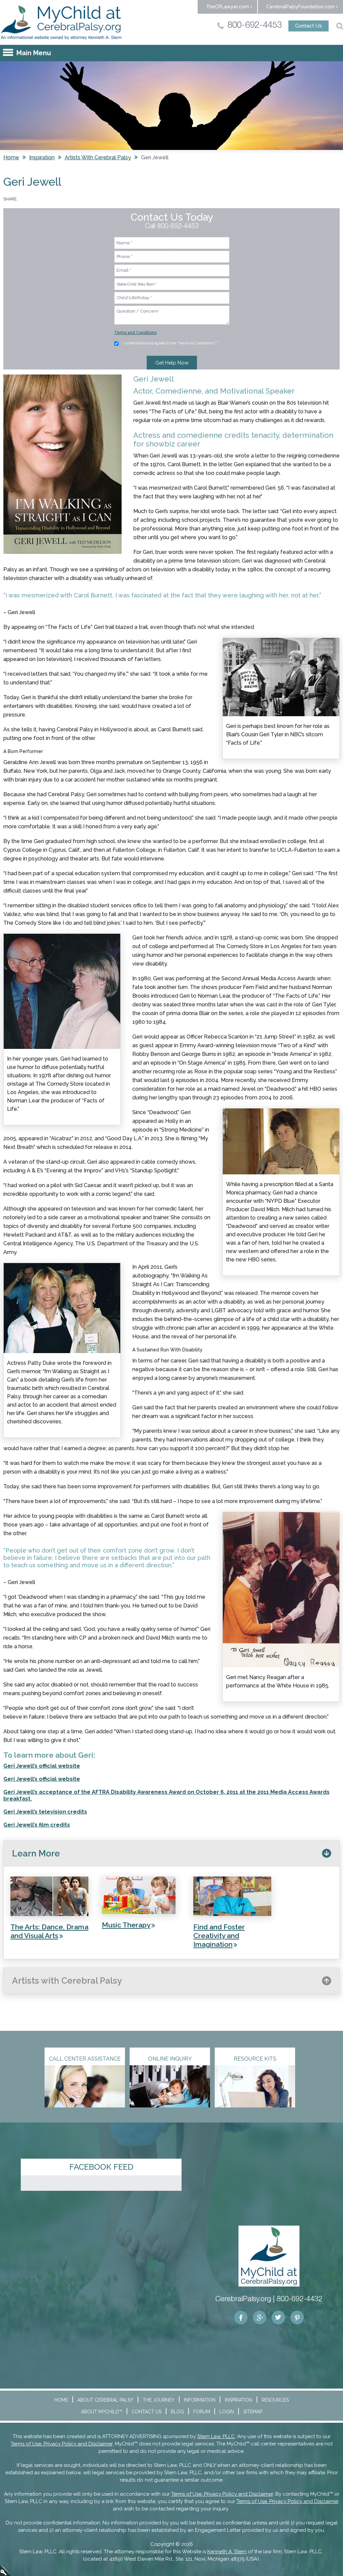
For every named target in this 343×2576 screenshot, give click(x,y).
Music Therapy (126, 1925)
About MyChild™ (102, 2412)
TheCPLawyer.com (227, 7)
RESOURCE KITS (255, 2059)
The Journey (159, 2400)
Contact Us (308, 26)
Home (11, 157)
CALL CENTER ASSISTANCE (85, 2059)
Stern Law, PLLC (216, 2436)
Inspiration (42, 157)
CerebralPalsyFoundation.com (300, 7)
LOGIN (227, 2412)
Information (200, 2400)
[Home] (61, 22)
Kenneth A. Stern (227, 2552)
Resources (275, 2400)
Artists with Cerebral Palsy (98, 157)
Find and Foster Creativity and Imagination (219, 1936)
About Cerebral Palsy (105, 2400)
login (6, 2570)
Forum (202, 2412)
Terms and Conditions (135, 333)
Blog (177, 2412)
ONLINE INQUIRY (170, 2059)
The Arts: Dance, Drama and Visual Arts (49, 1931)
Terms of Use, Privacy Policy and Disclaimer (62, 2444)
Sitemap (253, 2412)
